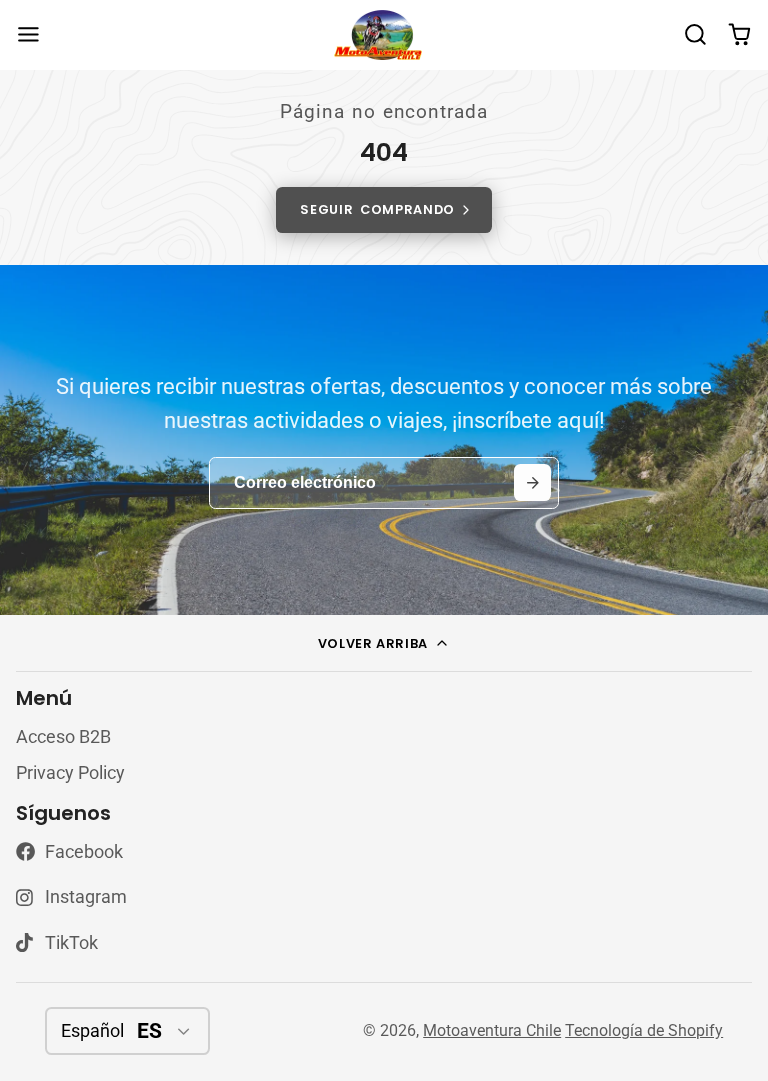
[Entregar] (532, 482)
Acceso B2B (63, 737)
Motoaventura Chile (492, 1030)
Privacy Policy (70, 773)
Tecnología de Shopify (644, 1030)
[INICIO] (384, 35)
